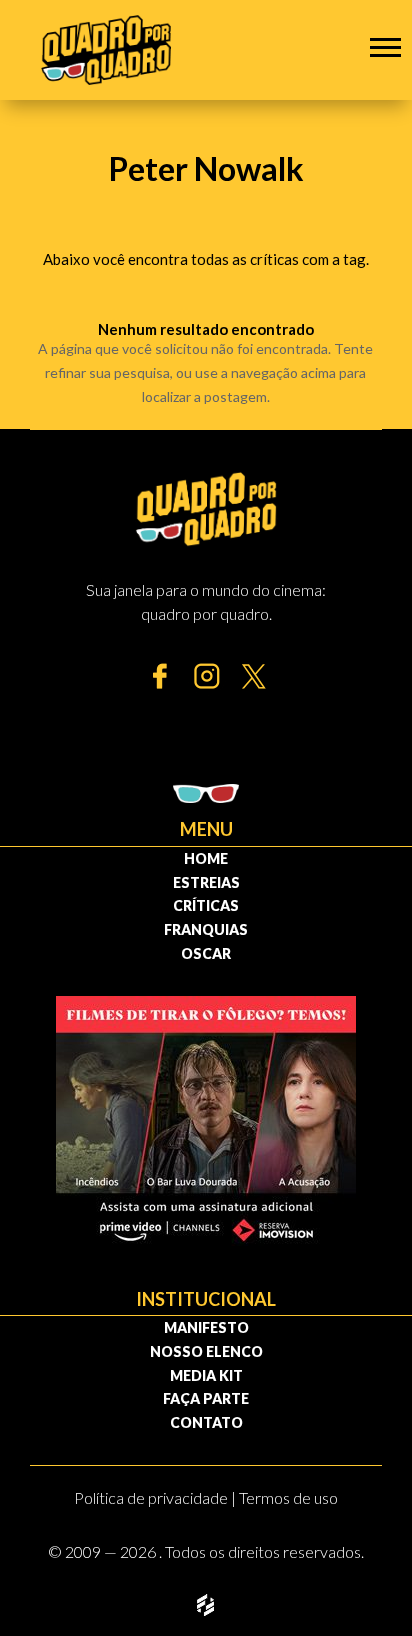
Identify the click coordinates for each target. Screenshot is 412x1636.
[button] (385, 46)
